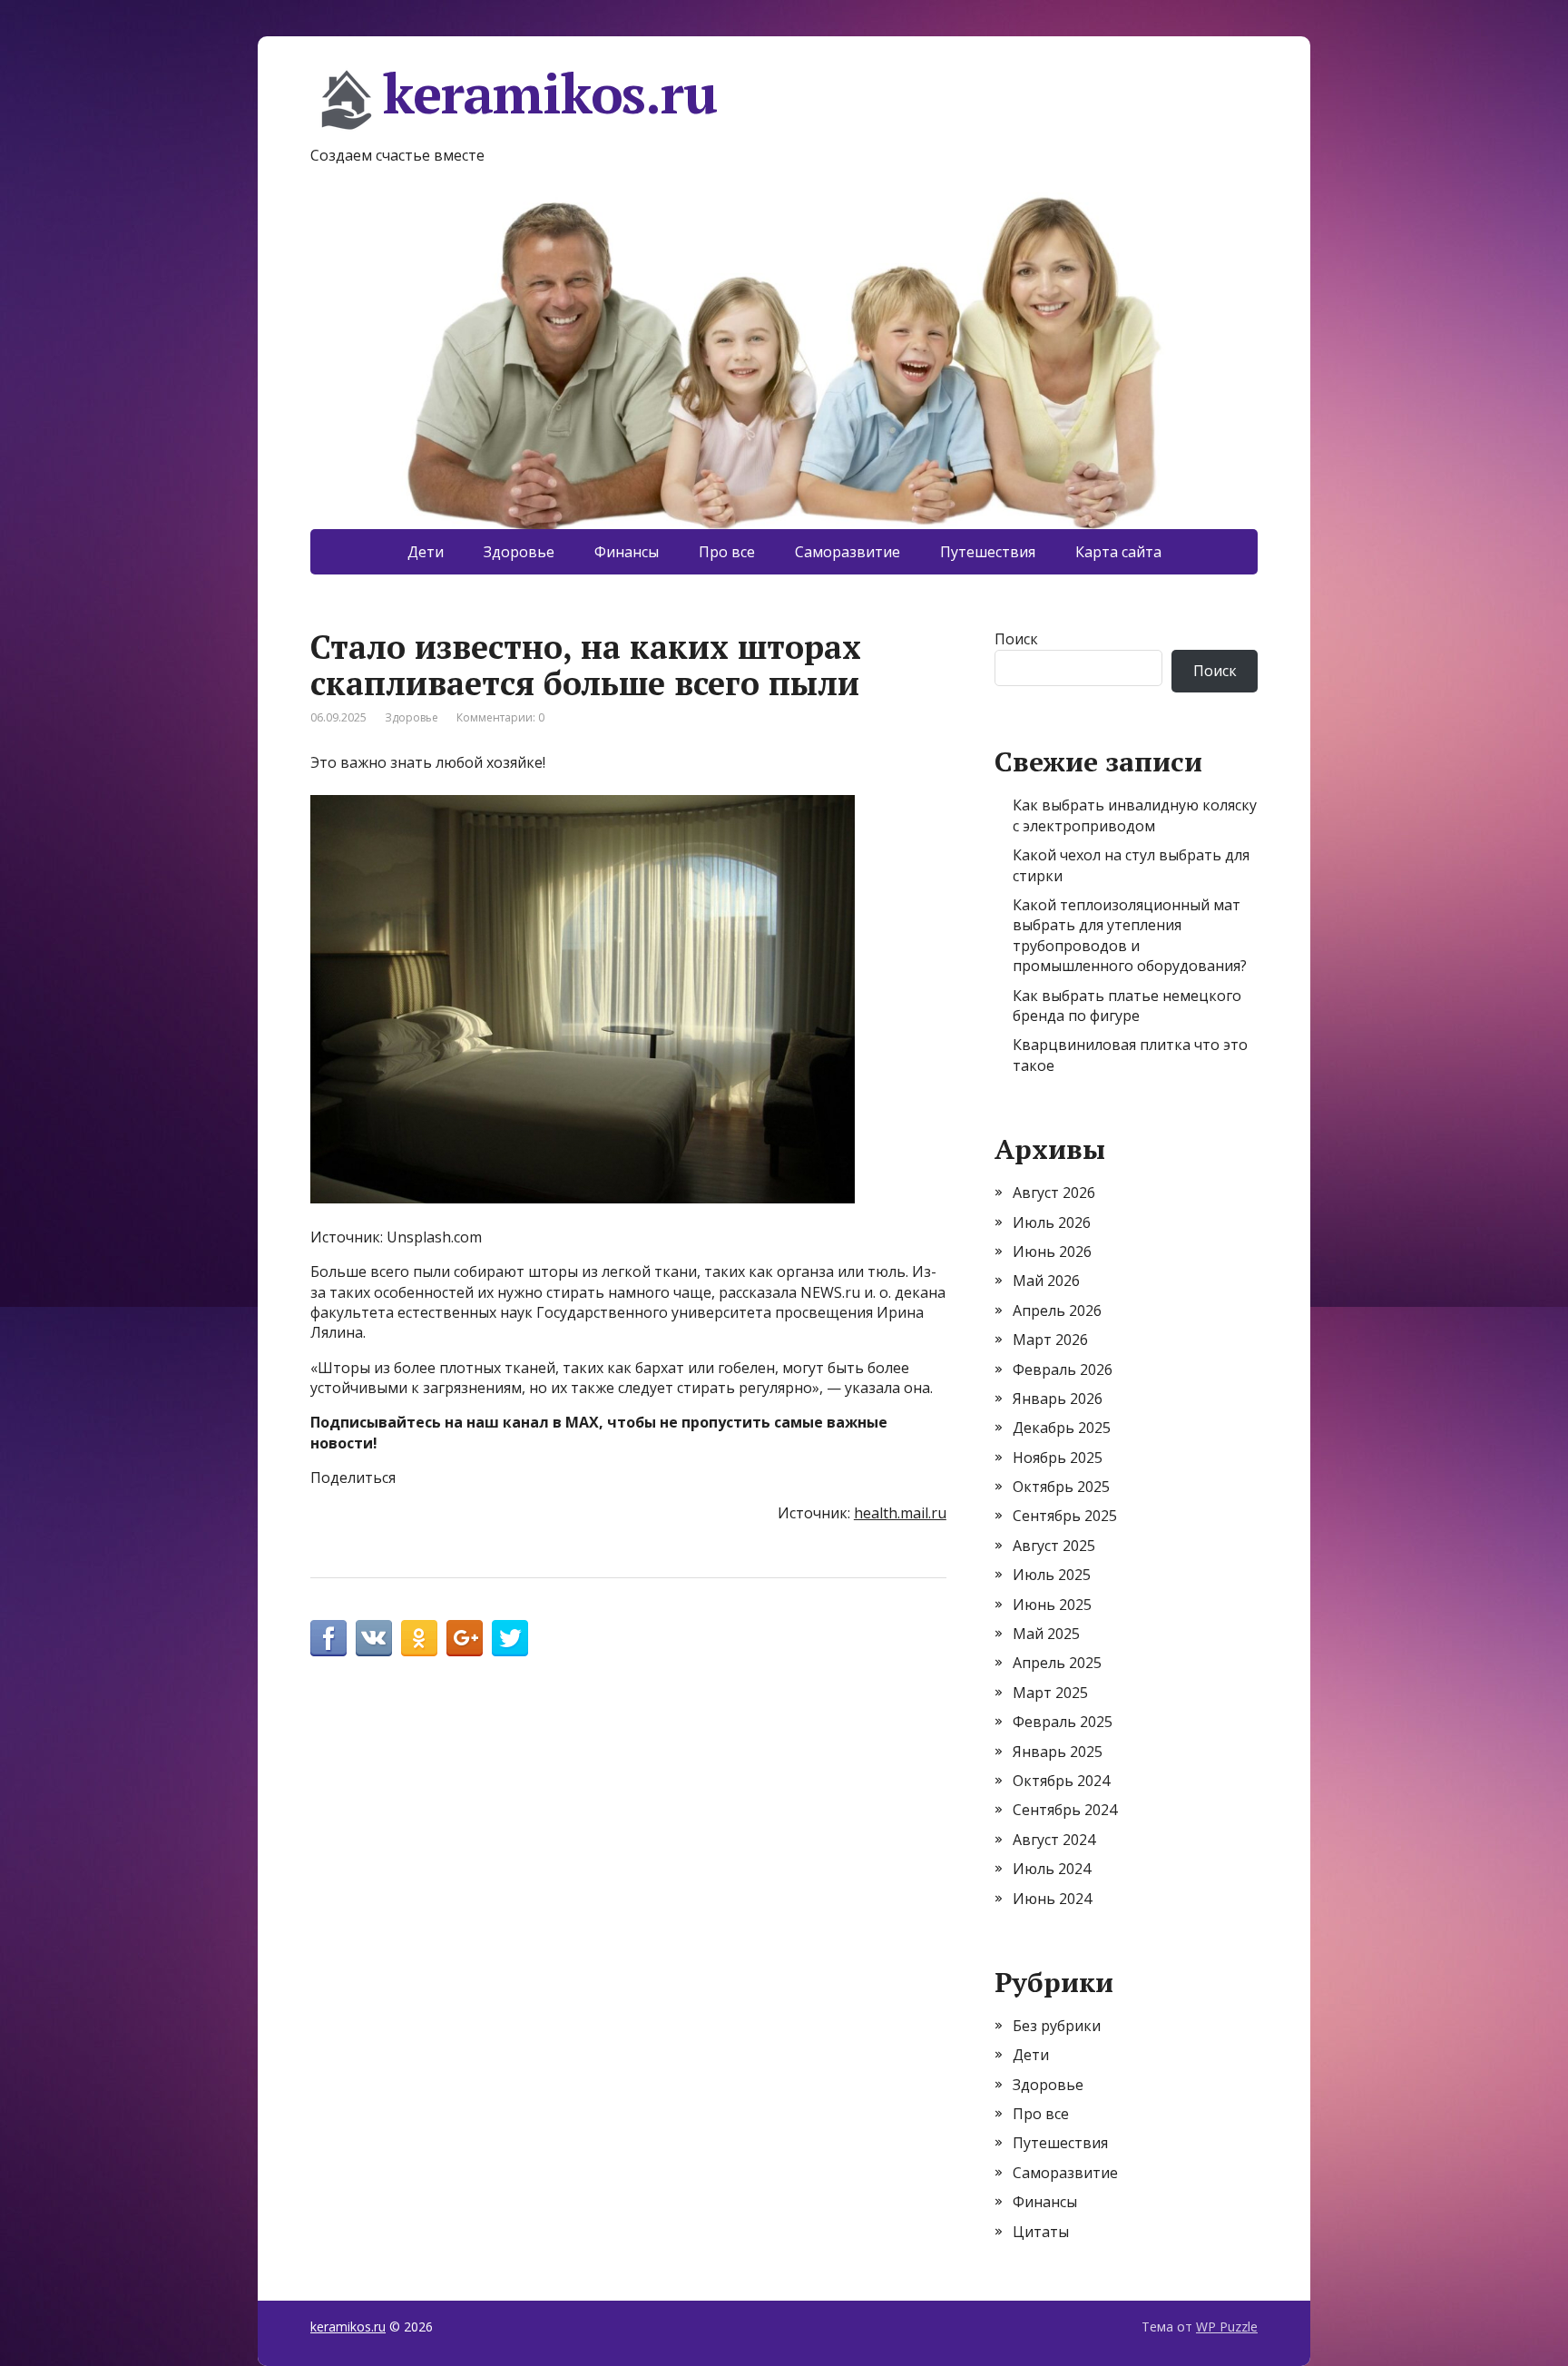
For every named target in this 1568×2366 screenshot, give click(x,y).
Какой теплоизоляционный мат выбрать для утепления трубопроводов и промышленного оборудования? (1130, 935)
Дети (426, 552)
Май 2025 (1046, 1634)
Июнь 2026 (1052, 1252)
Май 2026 (1046, 1281)
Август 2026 (1054, 1193)
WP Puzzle (1227, 2327)
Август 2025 (1054, 1546)
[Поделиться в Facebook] (328, 1638)
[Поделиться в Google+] (465, 1638)
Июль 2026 (1052, 1222)
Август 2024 (1054, 1840)
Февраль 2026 (1063, 1370)
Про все (727, 552)
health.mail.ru (900, 1513)
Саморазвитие (848, 552)
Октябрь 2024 (1061, 1781)
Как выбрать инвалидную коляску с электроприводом (1135, 815)
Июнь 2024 (1052, 1899)
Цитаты (1041, 2232)
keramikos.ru (550, 96)
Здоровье (519, 552)
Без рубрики (1057, 2026)
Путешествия (988, 552)
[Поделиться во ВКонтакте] (374, 1638)
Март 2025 (1050, 1693)
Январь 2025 (1058, 1752)
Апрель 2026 (1057, 1311)
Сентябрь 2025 (1065, 1516)
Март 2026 (1050, 1340)
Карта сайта (1118, 552)
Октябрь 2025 (1061, 1487)
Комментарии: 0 (500, 717)
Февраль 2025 (1063, 1722)
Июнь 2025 (1052, 1605)
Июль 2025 (1052, 1575)
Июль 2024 (1052, 1869)
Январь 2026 (1058, 1399)
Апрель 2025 (1057, 1663)
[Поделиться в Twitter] (510, 1638)
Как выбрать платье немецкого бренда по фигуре (1127, 1006)
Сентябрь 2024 (1065, 1810)
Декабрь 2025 (1062, 1428)
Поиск (1016, 639)
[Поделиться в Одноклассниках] (419, 1638)
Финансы (627, 552)
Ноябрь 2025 (1058, 1458)
